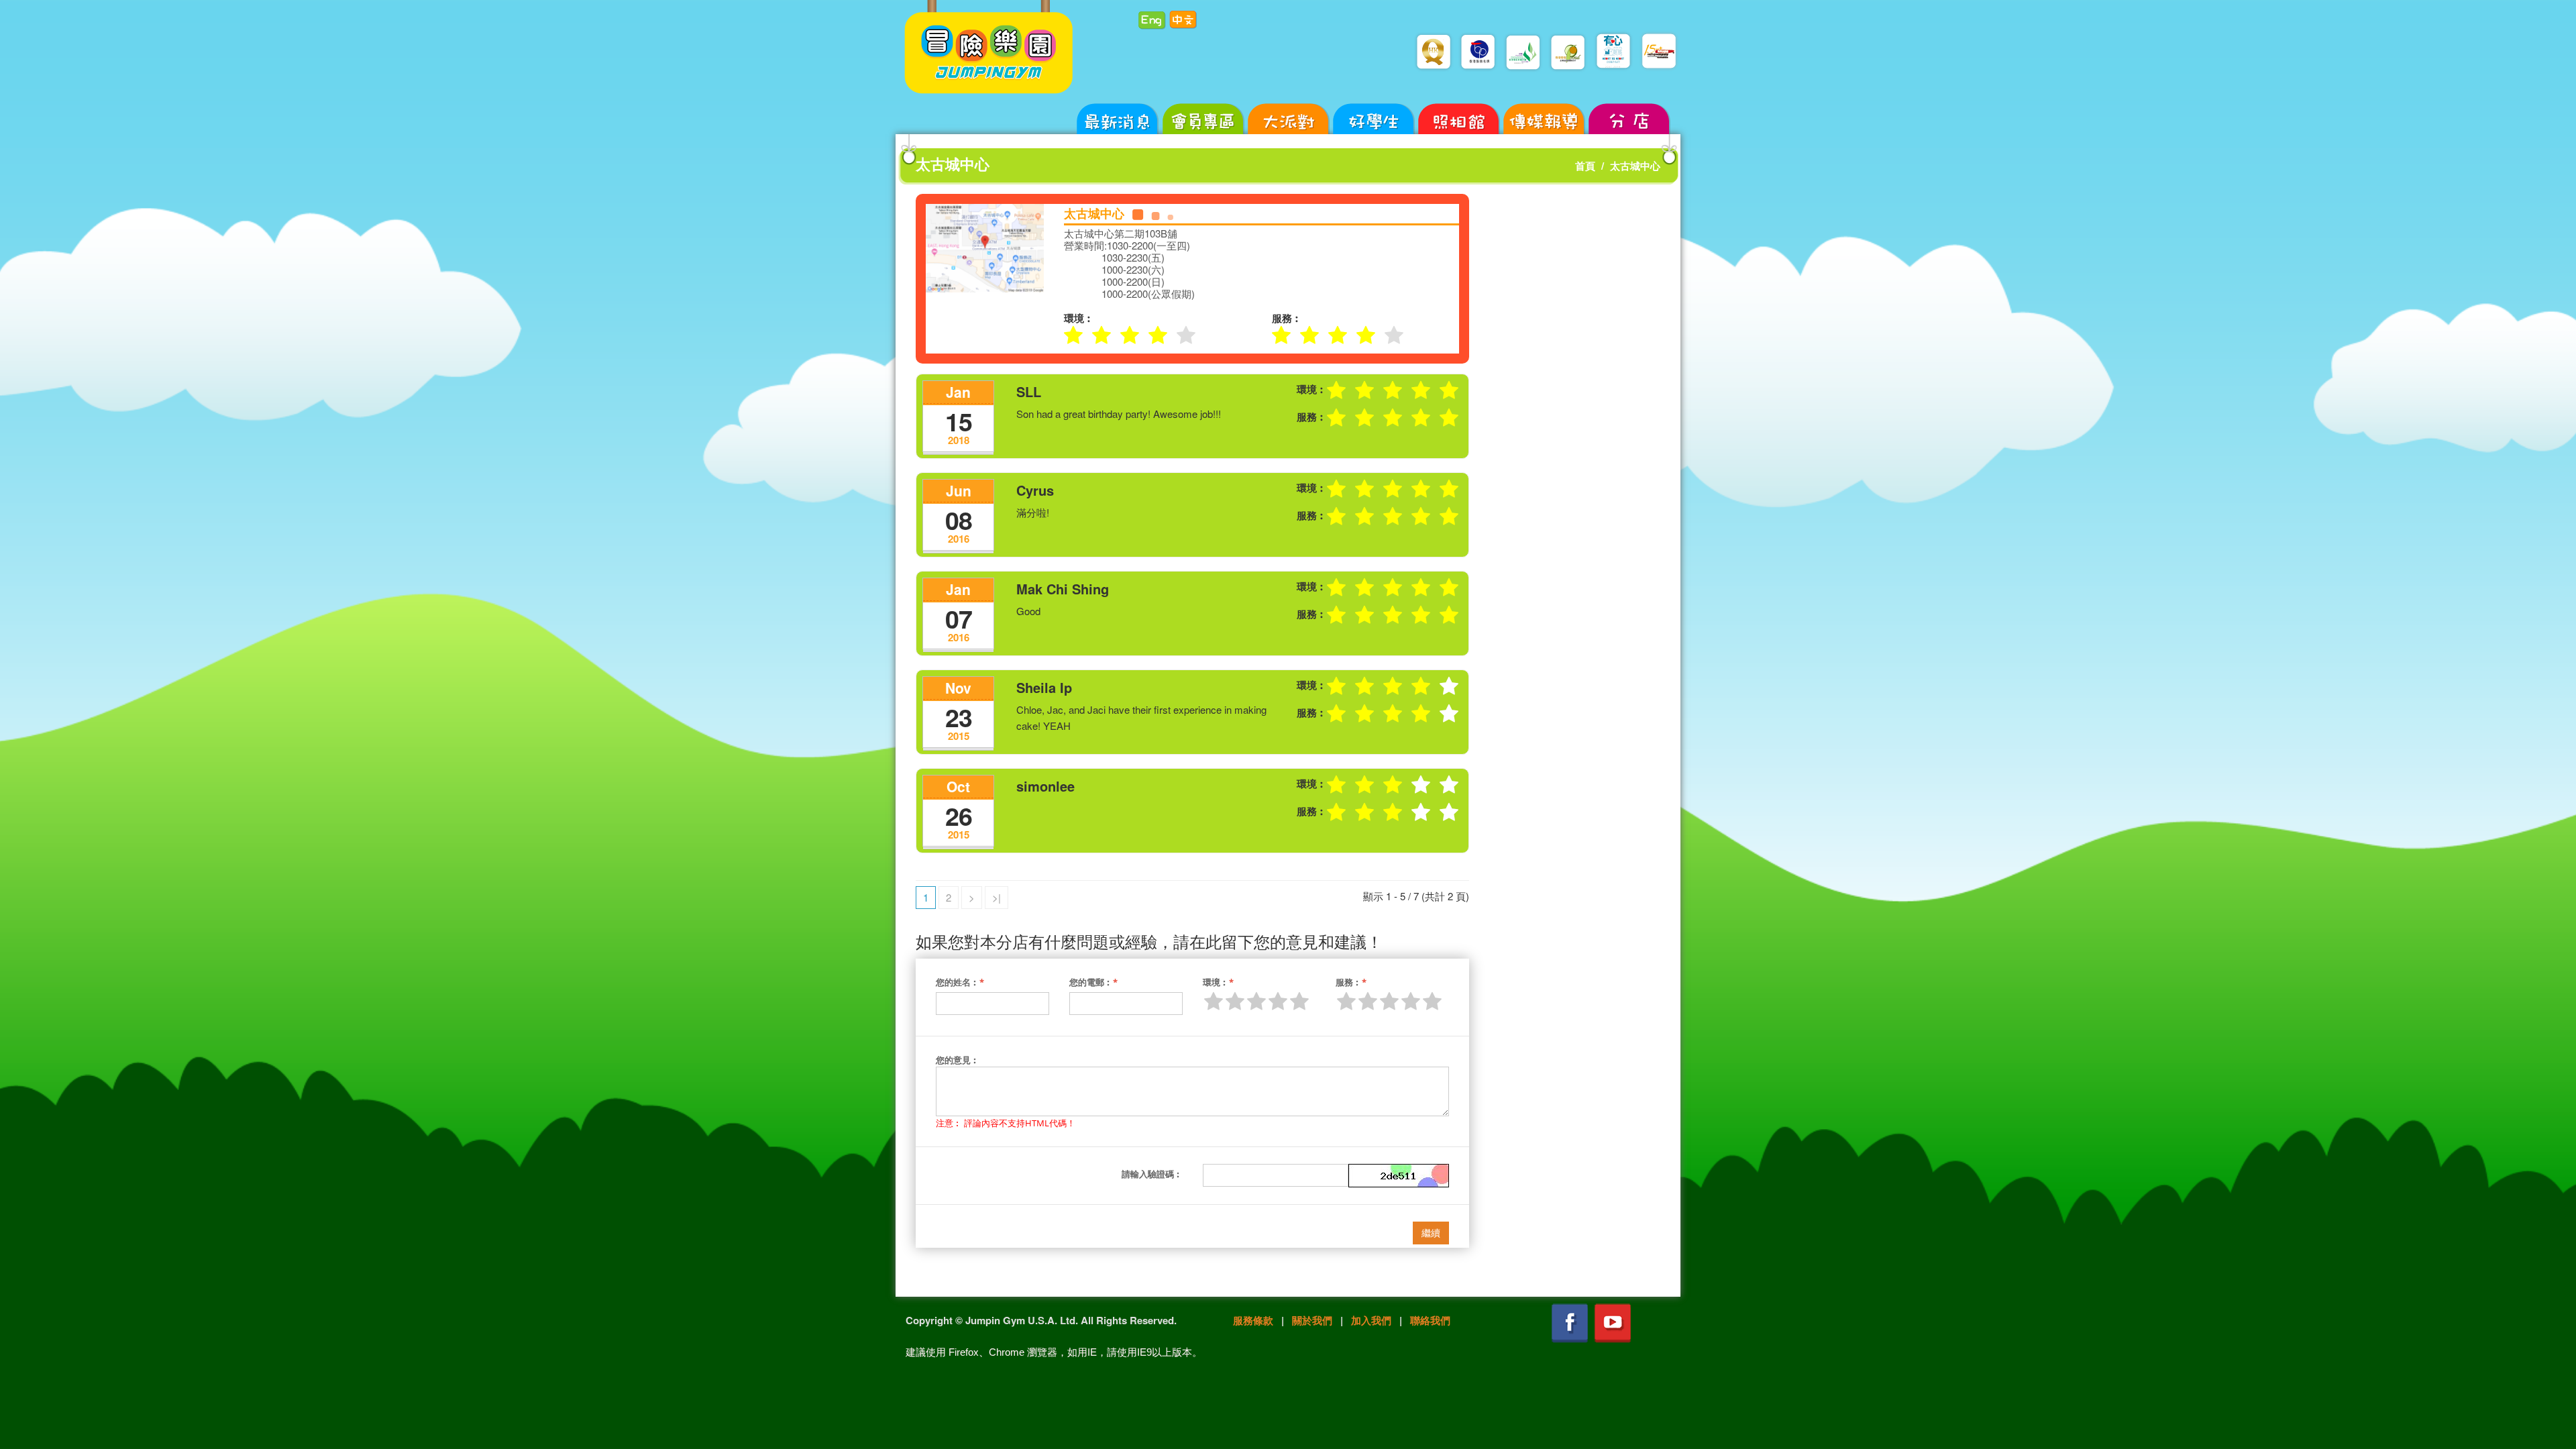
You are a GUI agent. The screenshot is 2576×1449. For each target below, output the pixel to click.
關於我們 (1312, 1320)
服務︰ (1351, 982)
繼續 (1431, 1233)
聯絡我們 (1430, 1320)
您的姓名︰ (960, 982)
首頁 (1585, 166)
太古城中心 (1635, 166)
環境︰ (1218, 982)
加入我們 (1371, 1320)
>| (997, 897)
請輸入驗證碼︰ (1152, 1174)
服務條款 (1253, 1320)
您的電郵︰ (1093, 982)
